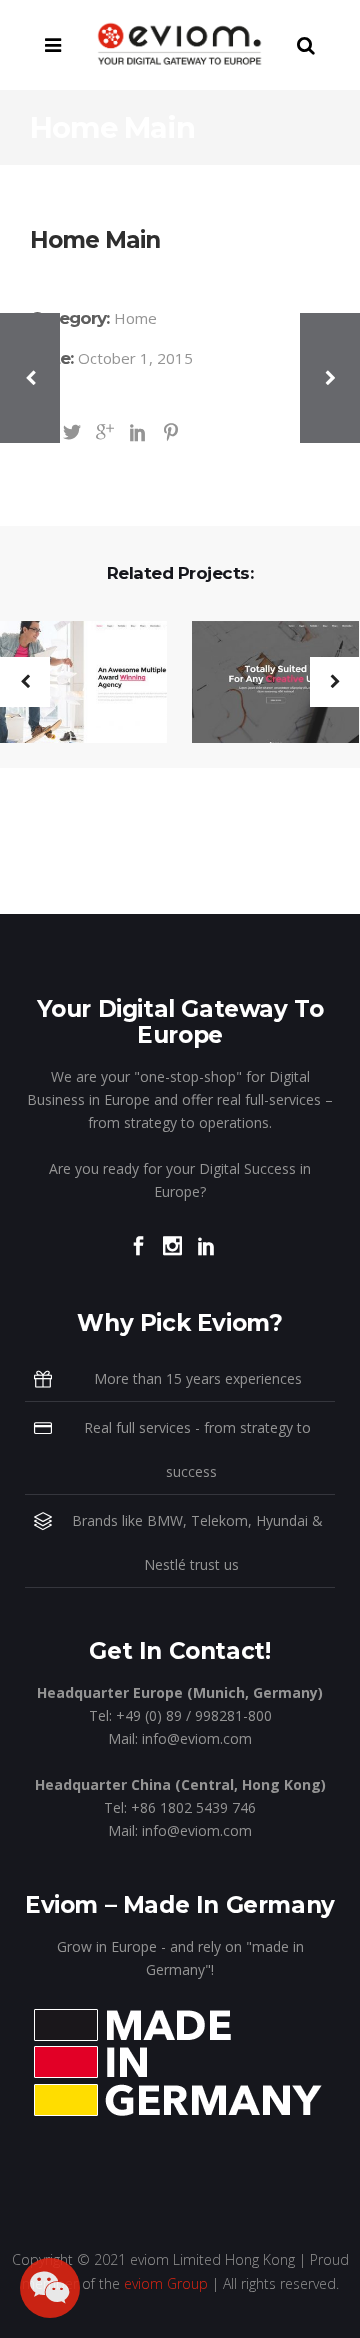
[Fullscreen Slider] (263, 683)
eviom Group (166, 2283)
